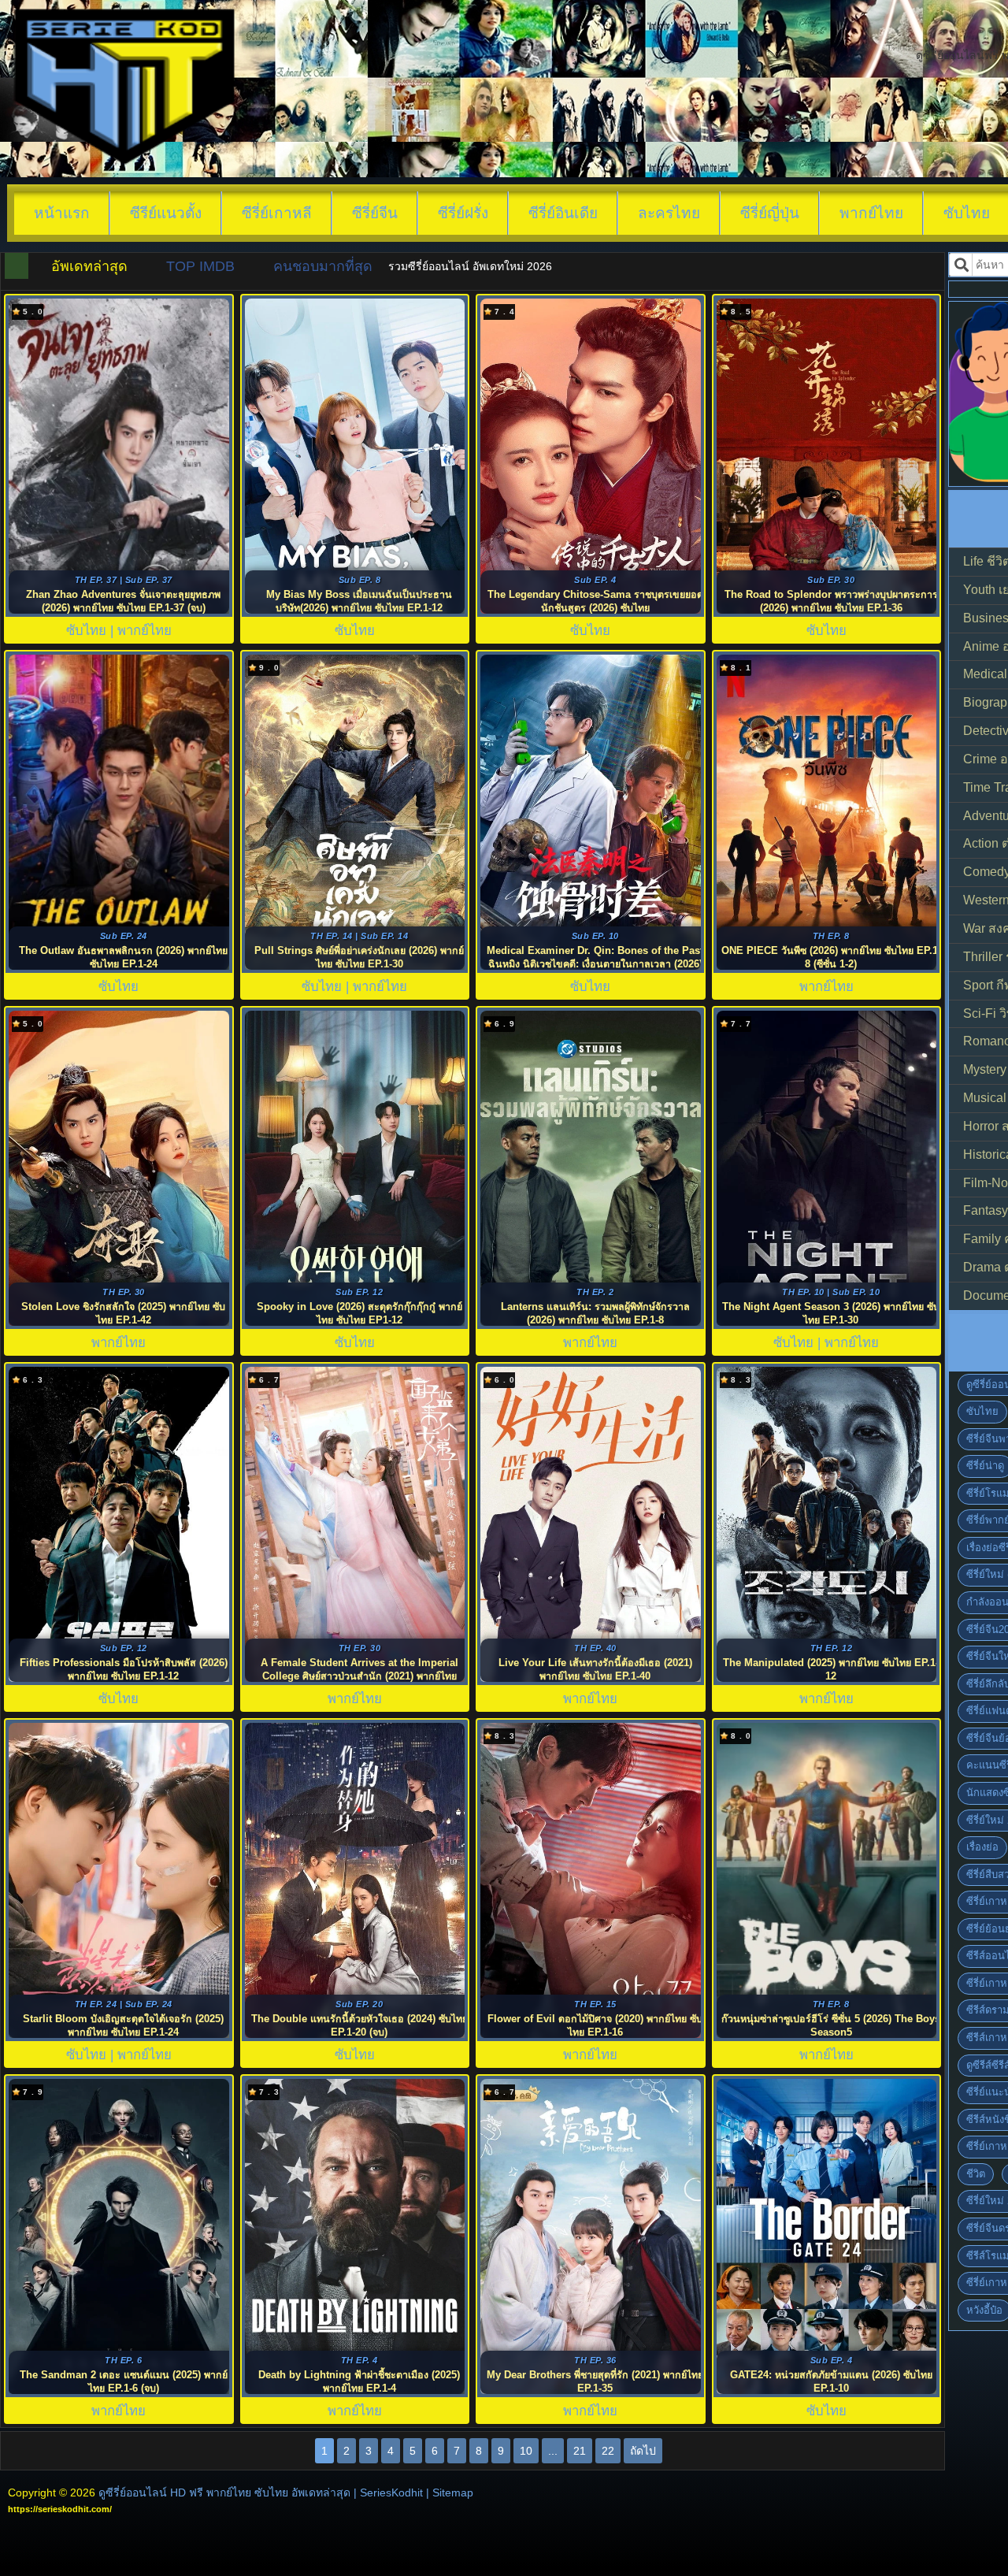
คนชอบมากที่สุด (323, 266)
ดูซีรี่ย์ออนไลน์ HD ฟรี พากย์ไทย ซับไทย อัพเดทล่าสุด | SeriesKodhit (261, 2492)
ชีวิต (976, 2174)
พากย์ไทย (871, 213)
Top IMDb (200, 266)
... (553, 2451)
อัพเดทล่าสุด (89, 266)
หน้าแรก (62, 213)
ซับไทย (982, 1411)
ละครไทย (669, 213)
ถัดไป (643, 2451)
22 (608, 2451)
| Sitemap (450, 2492)
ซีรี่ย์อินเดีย (563, 213)
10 (526, 2451)
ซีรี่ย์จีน (375, 213)
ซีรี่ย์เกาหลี (277, 213)
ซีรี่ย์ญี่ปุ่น (770, 213)
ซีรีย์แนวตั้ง (166, 213)
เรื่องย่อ (982, 1847)
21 (580, 2451)
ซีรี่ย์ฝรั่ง (463, 213)
